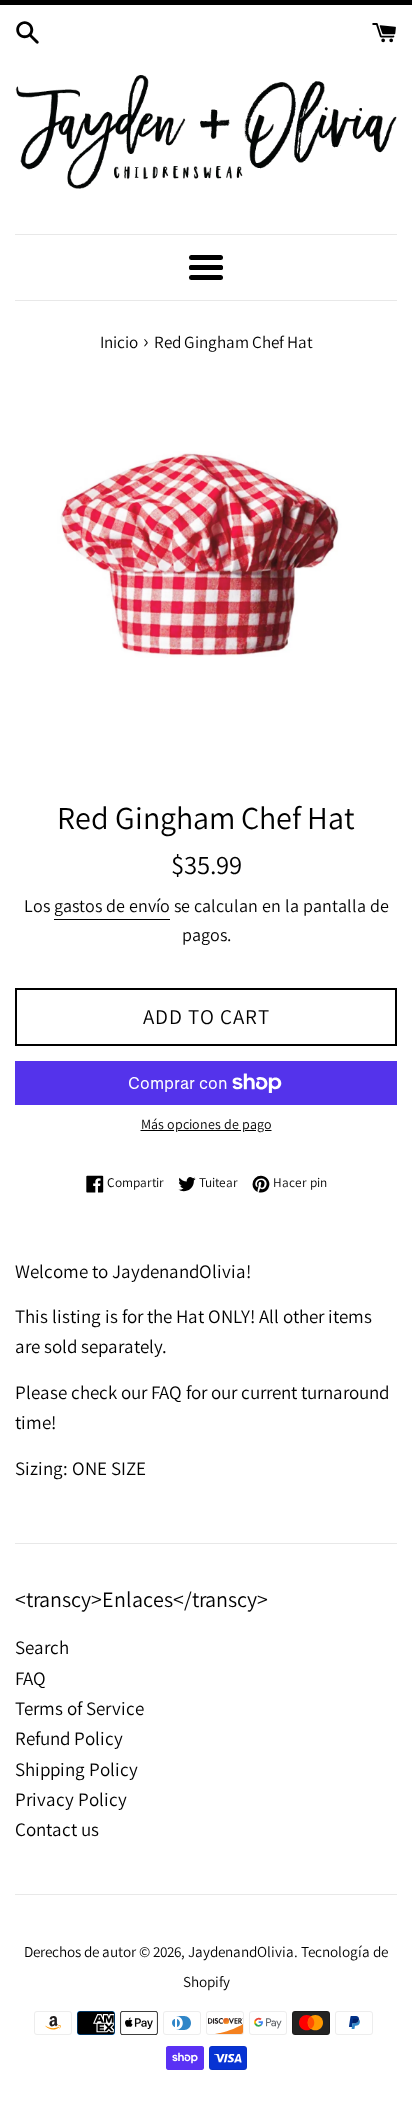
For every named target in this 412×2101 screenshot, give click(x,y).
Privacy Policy (71, 1799)
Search (42, 1647)
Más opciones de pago (206, 1124)
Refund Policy (69, 1738)
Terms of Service (79, 1708)
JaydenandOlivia (241, 1951)
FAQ (30, 1678)
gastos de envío (112, 905)
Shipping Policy (76, 1769)
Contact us (57, 1829)
